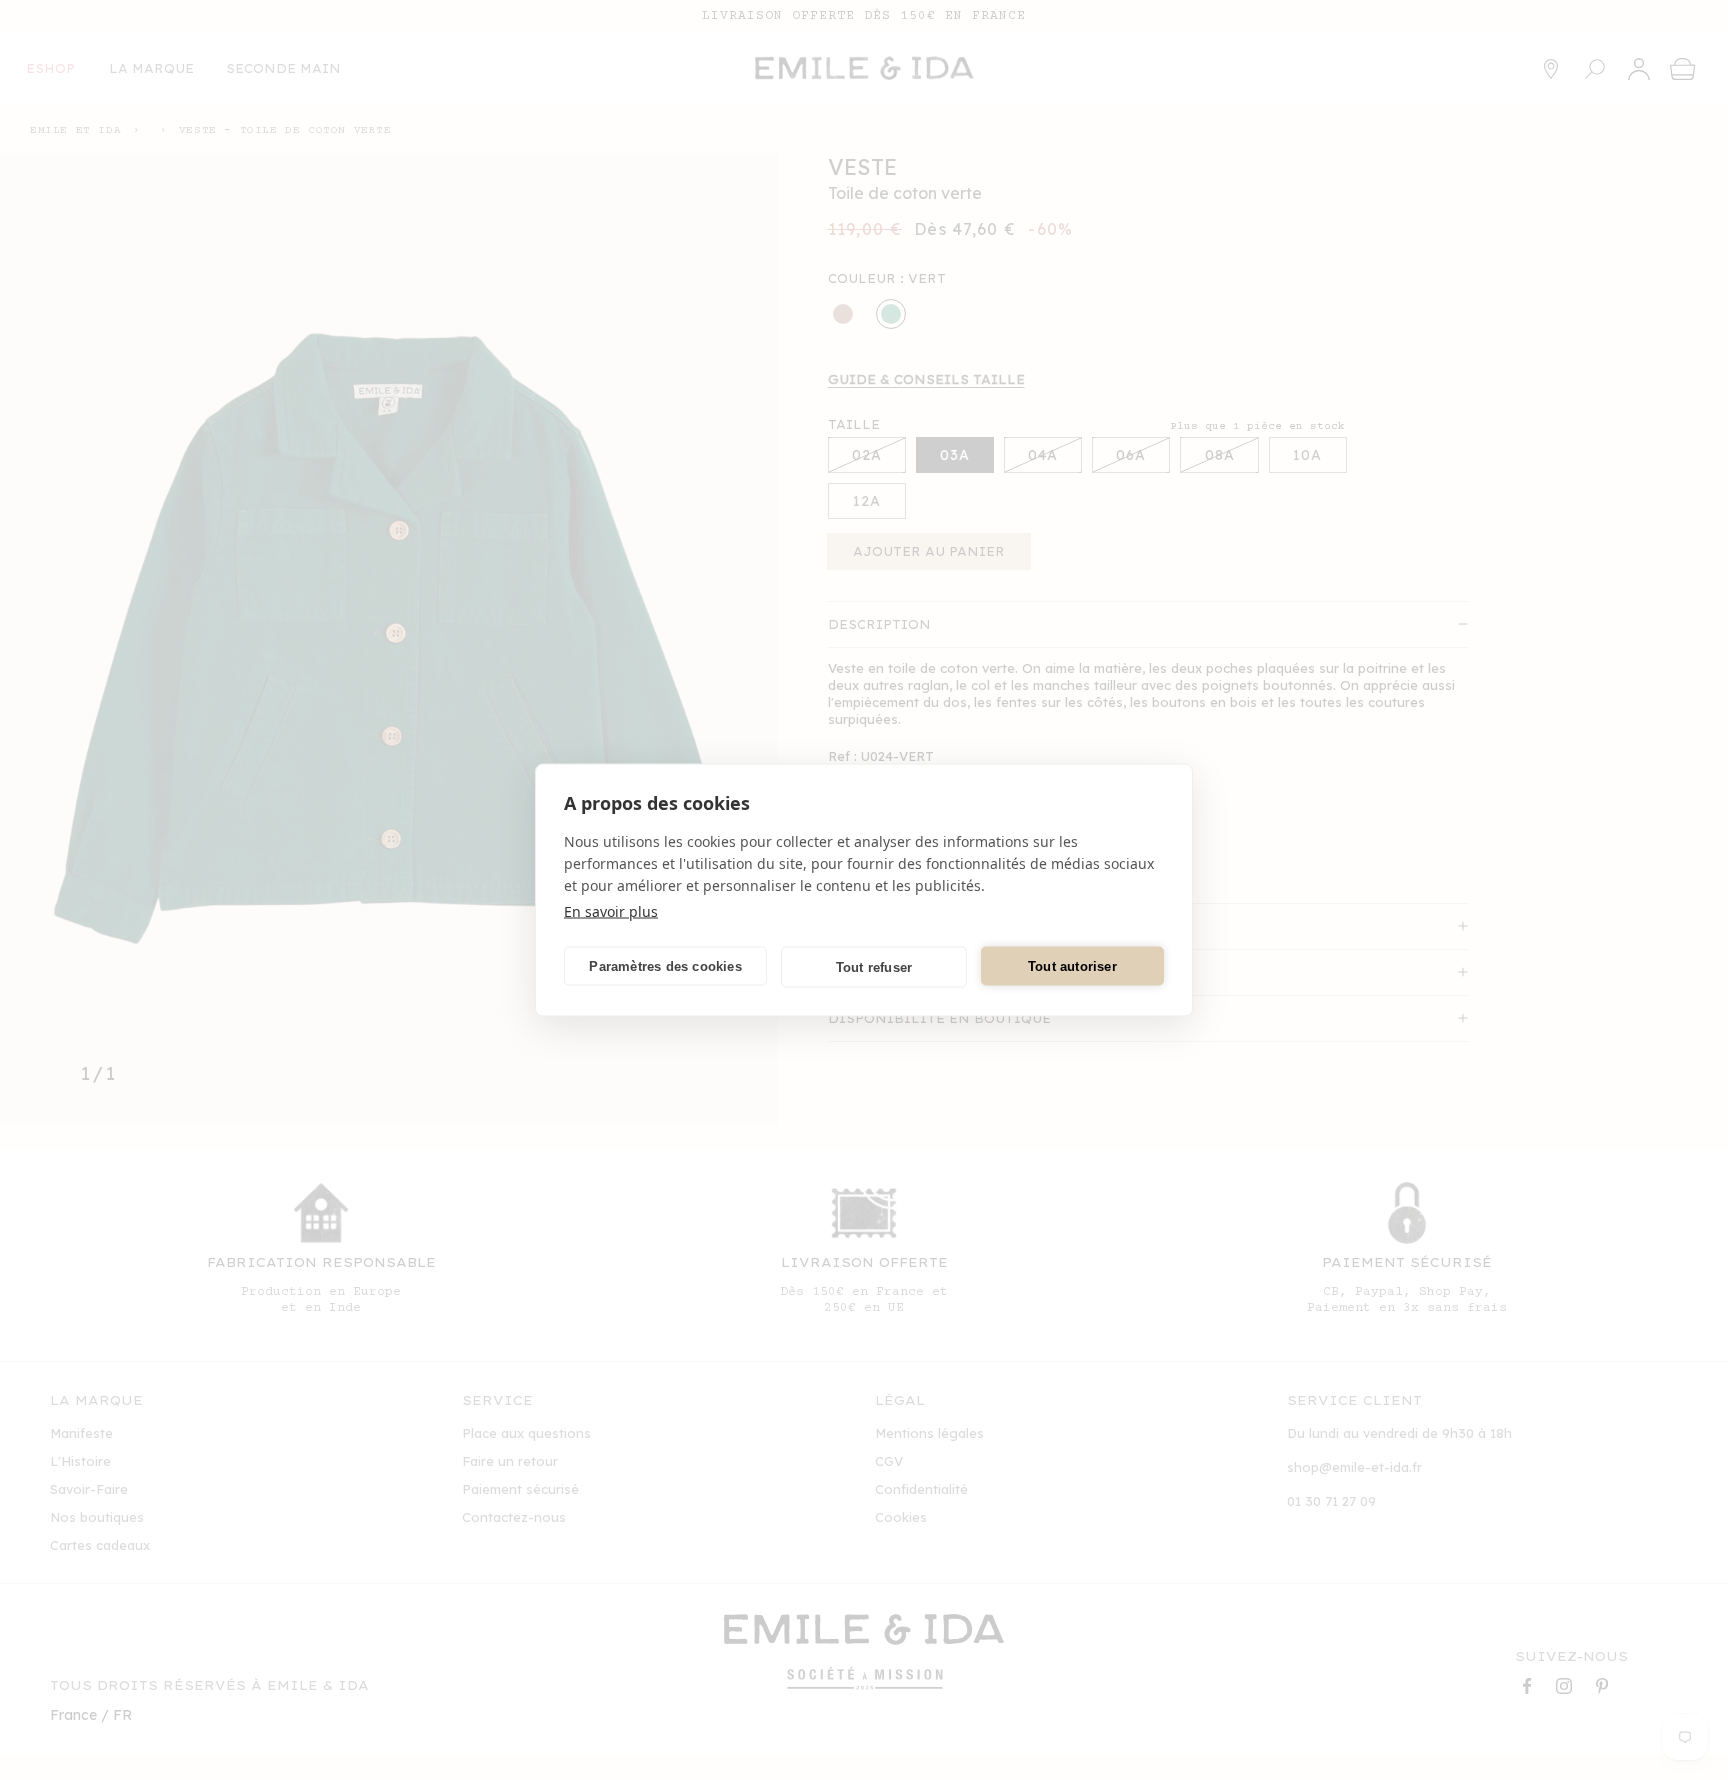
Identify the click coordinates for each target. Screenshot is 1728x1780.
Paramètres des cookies (665, 965)
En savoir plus (611, 911)
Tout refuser (874, 966)
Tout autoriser (1072, 965)
